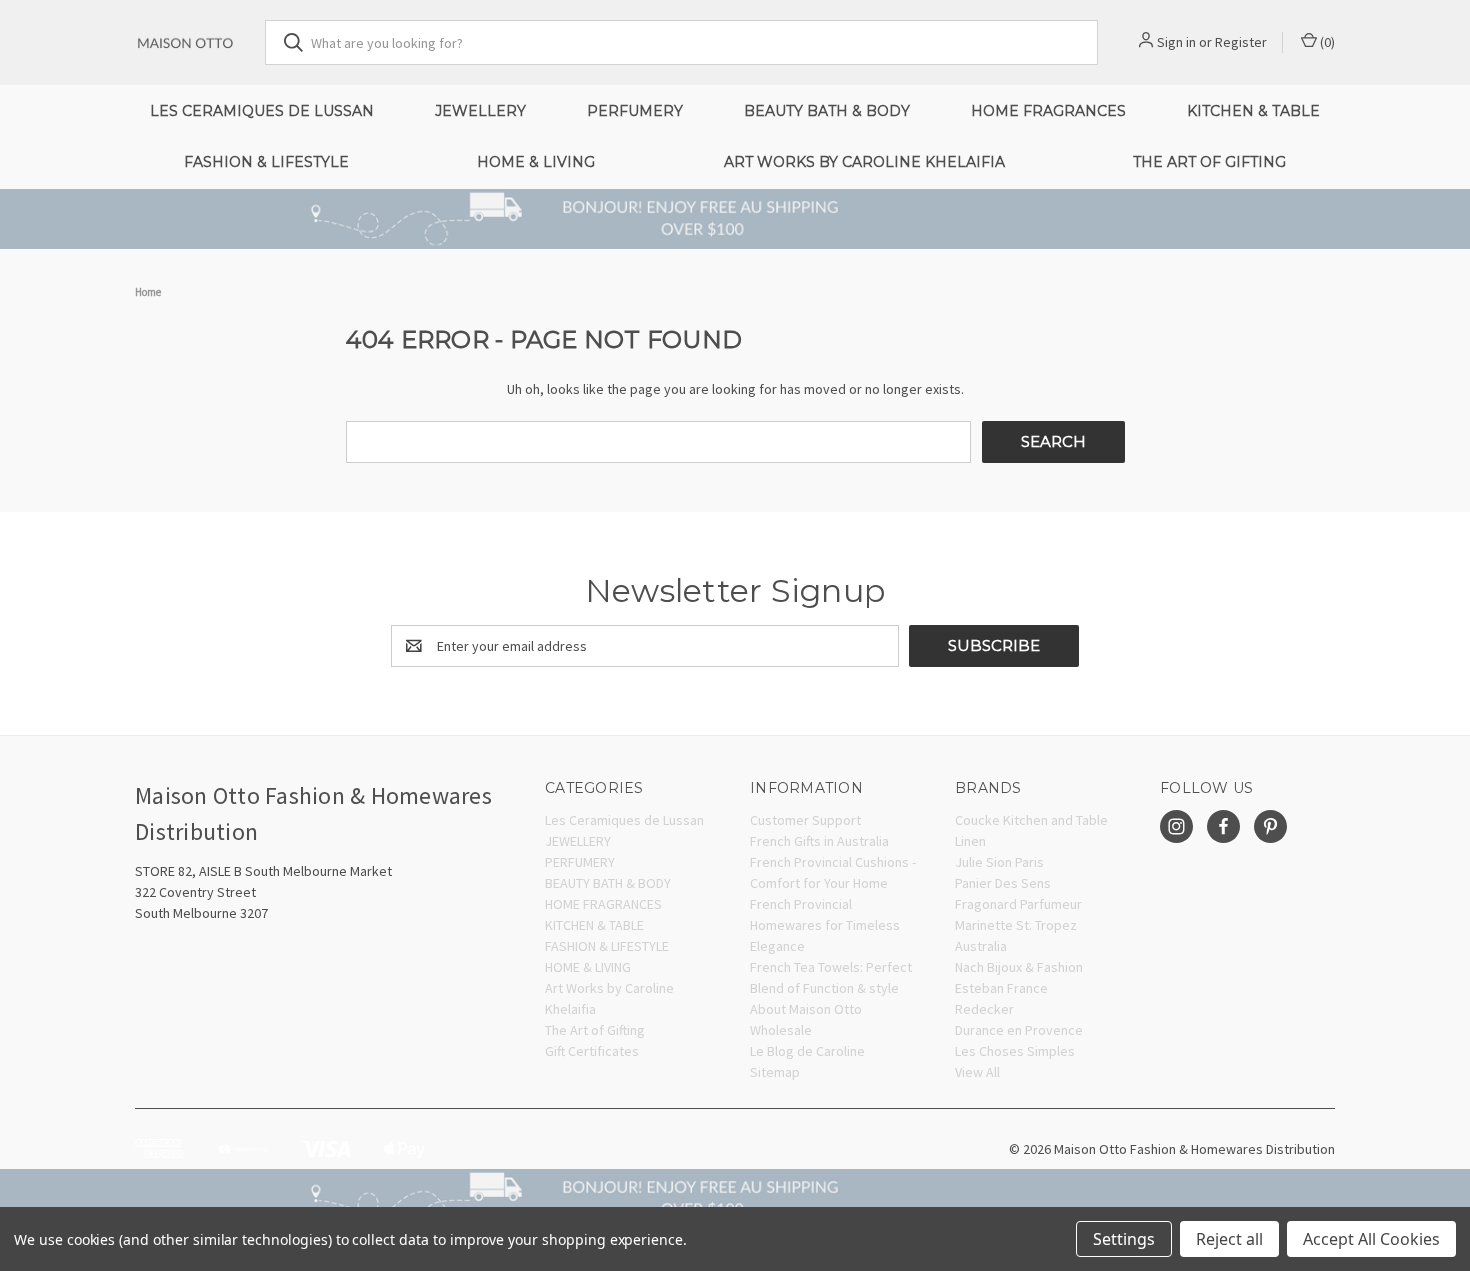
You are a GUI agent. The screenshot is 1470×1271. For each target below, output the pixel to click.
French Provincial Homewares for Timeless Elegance (825, 925)
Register (1241, 42)
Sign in (1176, 42)
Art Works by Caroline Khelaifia (864, 162)
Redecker (984, 1009)
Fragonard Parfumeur (1018, 904)
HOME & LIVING (536, 162)
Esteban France (1001, 988)
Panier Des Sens (1003, 883)
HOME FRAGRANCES (1048, 111)
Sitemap (775, 1072)
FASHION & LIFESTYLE (266, 162)
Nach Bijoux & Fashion (1019, 967)
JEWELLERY (480, 111)
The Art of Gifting (1209, 162)
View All (977, 1072)
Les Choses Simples (1015, 1051)
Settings (1124, 1239)
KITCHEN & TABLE (1253, 111)
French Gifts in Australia (819, 841)
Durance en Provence (1019, 1030)
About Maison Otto (806, 1009)
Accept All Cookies (1371, 1239)
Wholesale (781, 1030)
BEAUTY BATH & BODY (827, 111)
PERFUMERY (635, 111)
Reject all (1229, 1239)
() (1326, 42)
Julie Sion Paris (999, 862)
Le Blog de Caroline (807, 1051)
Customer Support (805, 820)
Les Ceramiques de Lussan (262, 111)
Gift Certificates (592, 1051)
